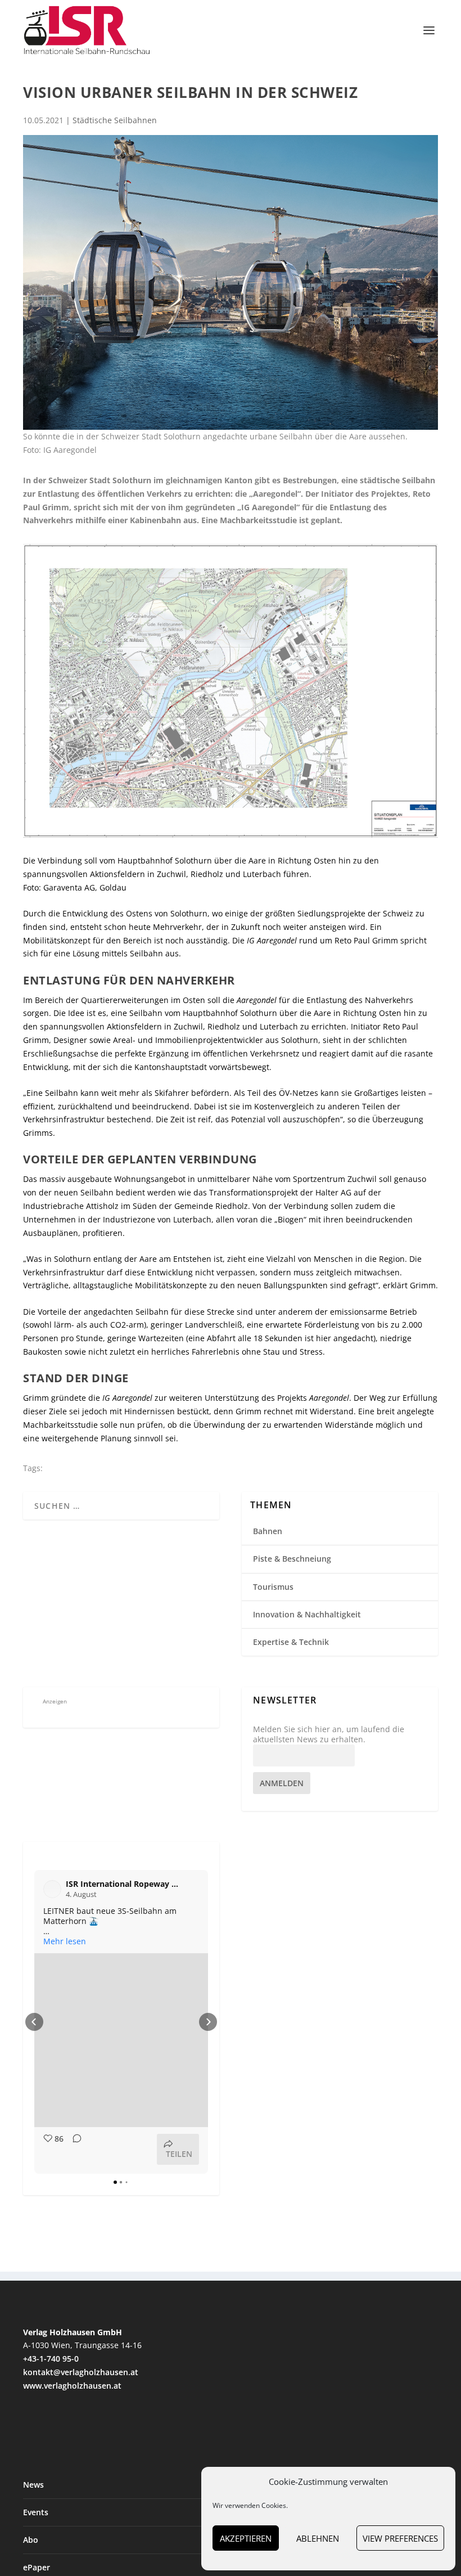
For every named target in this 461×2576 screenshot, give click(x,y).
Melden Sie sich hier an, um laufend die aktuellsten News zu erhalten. (329, 1734)
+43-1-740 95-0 (51, 2359)
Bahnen (268, 1531)
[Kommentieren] (74, 2149)
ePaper (37, 2567)
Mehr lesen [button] (65, 1941)
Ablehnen (318, 2538)
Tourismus (273, 1587)
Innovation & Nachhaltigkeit (307, 1614)
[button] (34, 2022)
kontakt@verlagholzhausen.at (81, 2372)
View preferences (400, 2538)
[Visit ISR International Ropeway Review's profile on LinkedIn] (55, 1889)
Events (36, 2512)
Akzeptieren (246, 2538)
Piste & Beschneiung (292, 1559)
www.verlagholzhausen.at (72, 2386)
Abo (31, 2540)
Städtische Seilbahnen (115, 120)
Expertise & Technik (291, 1642)
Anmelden (282, 1783)
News (33, 2485)
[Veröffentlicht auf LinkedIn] (192, 1889)
